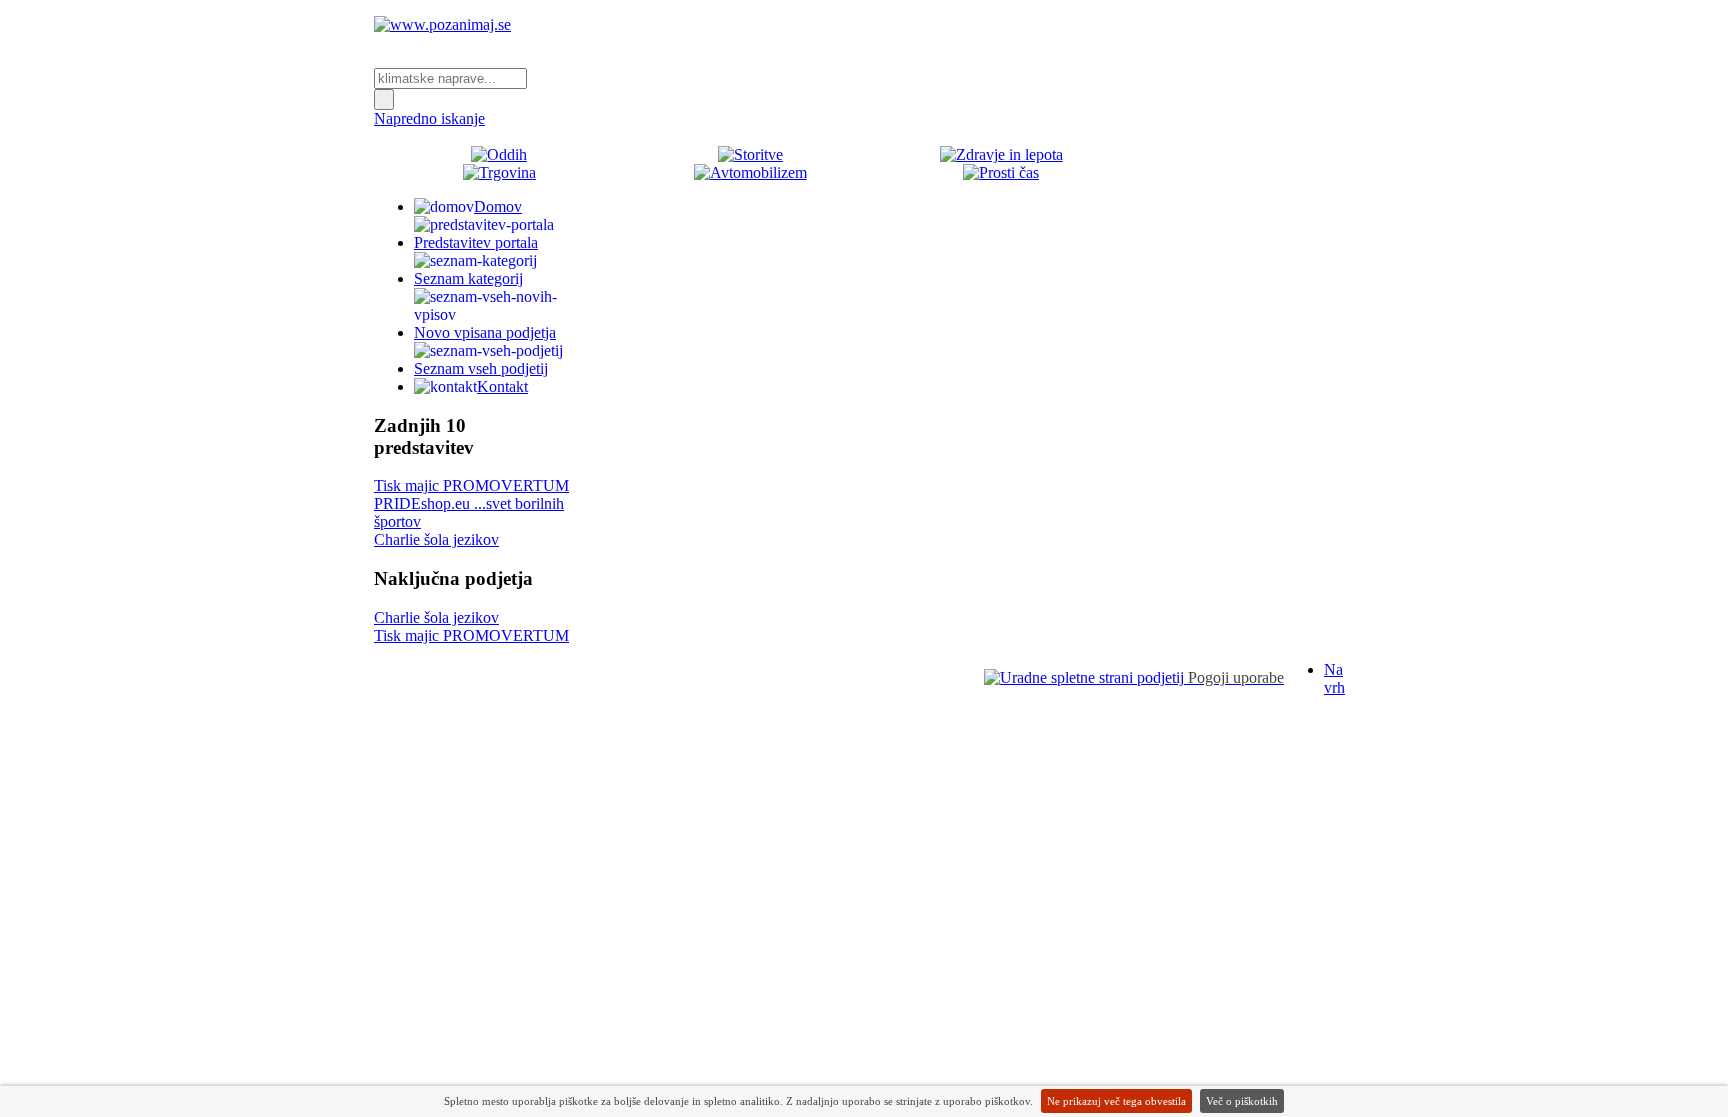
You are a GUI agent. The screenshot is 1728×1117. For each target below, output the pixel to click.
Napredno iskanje (429, 118)
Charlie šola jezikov (436, 539)
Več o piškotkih (1242, 1101)
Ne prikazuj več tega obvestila (1116, 1101)
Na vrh (1334, 678)
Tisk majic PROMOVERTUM (471, 485)
